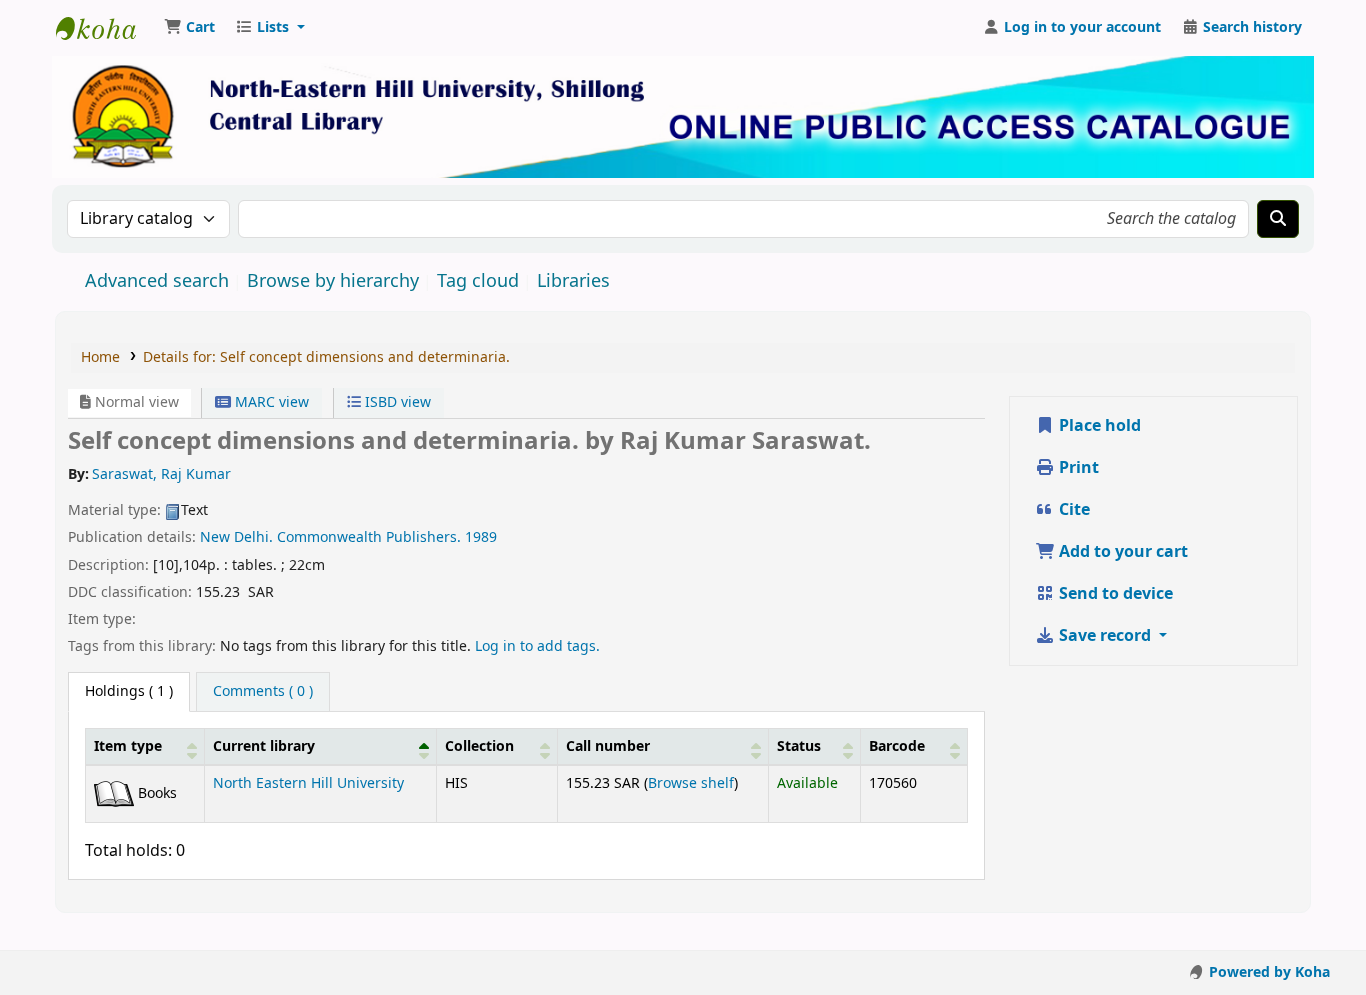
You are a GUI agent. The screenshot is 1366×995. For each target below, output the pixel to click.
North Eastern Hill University (308, 783)
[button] (189, 28)
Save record (1105, 636)
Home (100, 357)
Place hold (1098, 426)
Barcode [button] (897, 746)
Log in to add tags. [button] (537, 646)
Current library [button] (264, 746)
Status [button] (799, 746)
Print (1077, 468)
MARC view (270, 402)
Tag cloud (478, 281)
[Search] (1278, 219)
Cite (1072, 510)
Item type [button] (128, 746)
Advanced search (157, 281)
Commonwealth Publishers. (369, 537)
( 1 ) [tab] (129, 691)
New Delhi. (236, 537)
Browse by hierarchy (333, 281)
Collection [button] (479, 746)
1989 (481, 537)
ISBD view (396, 402)
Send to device (1114, 594)
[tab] (263, 692)
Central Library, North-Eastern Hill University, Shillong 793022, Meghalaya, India (106, 28)
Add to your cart (1121, 552)
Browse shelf (691, 783)
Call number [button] (608, 746)
